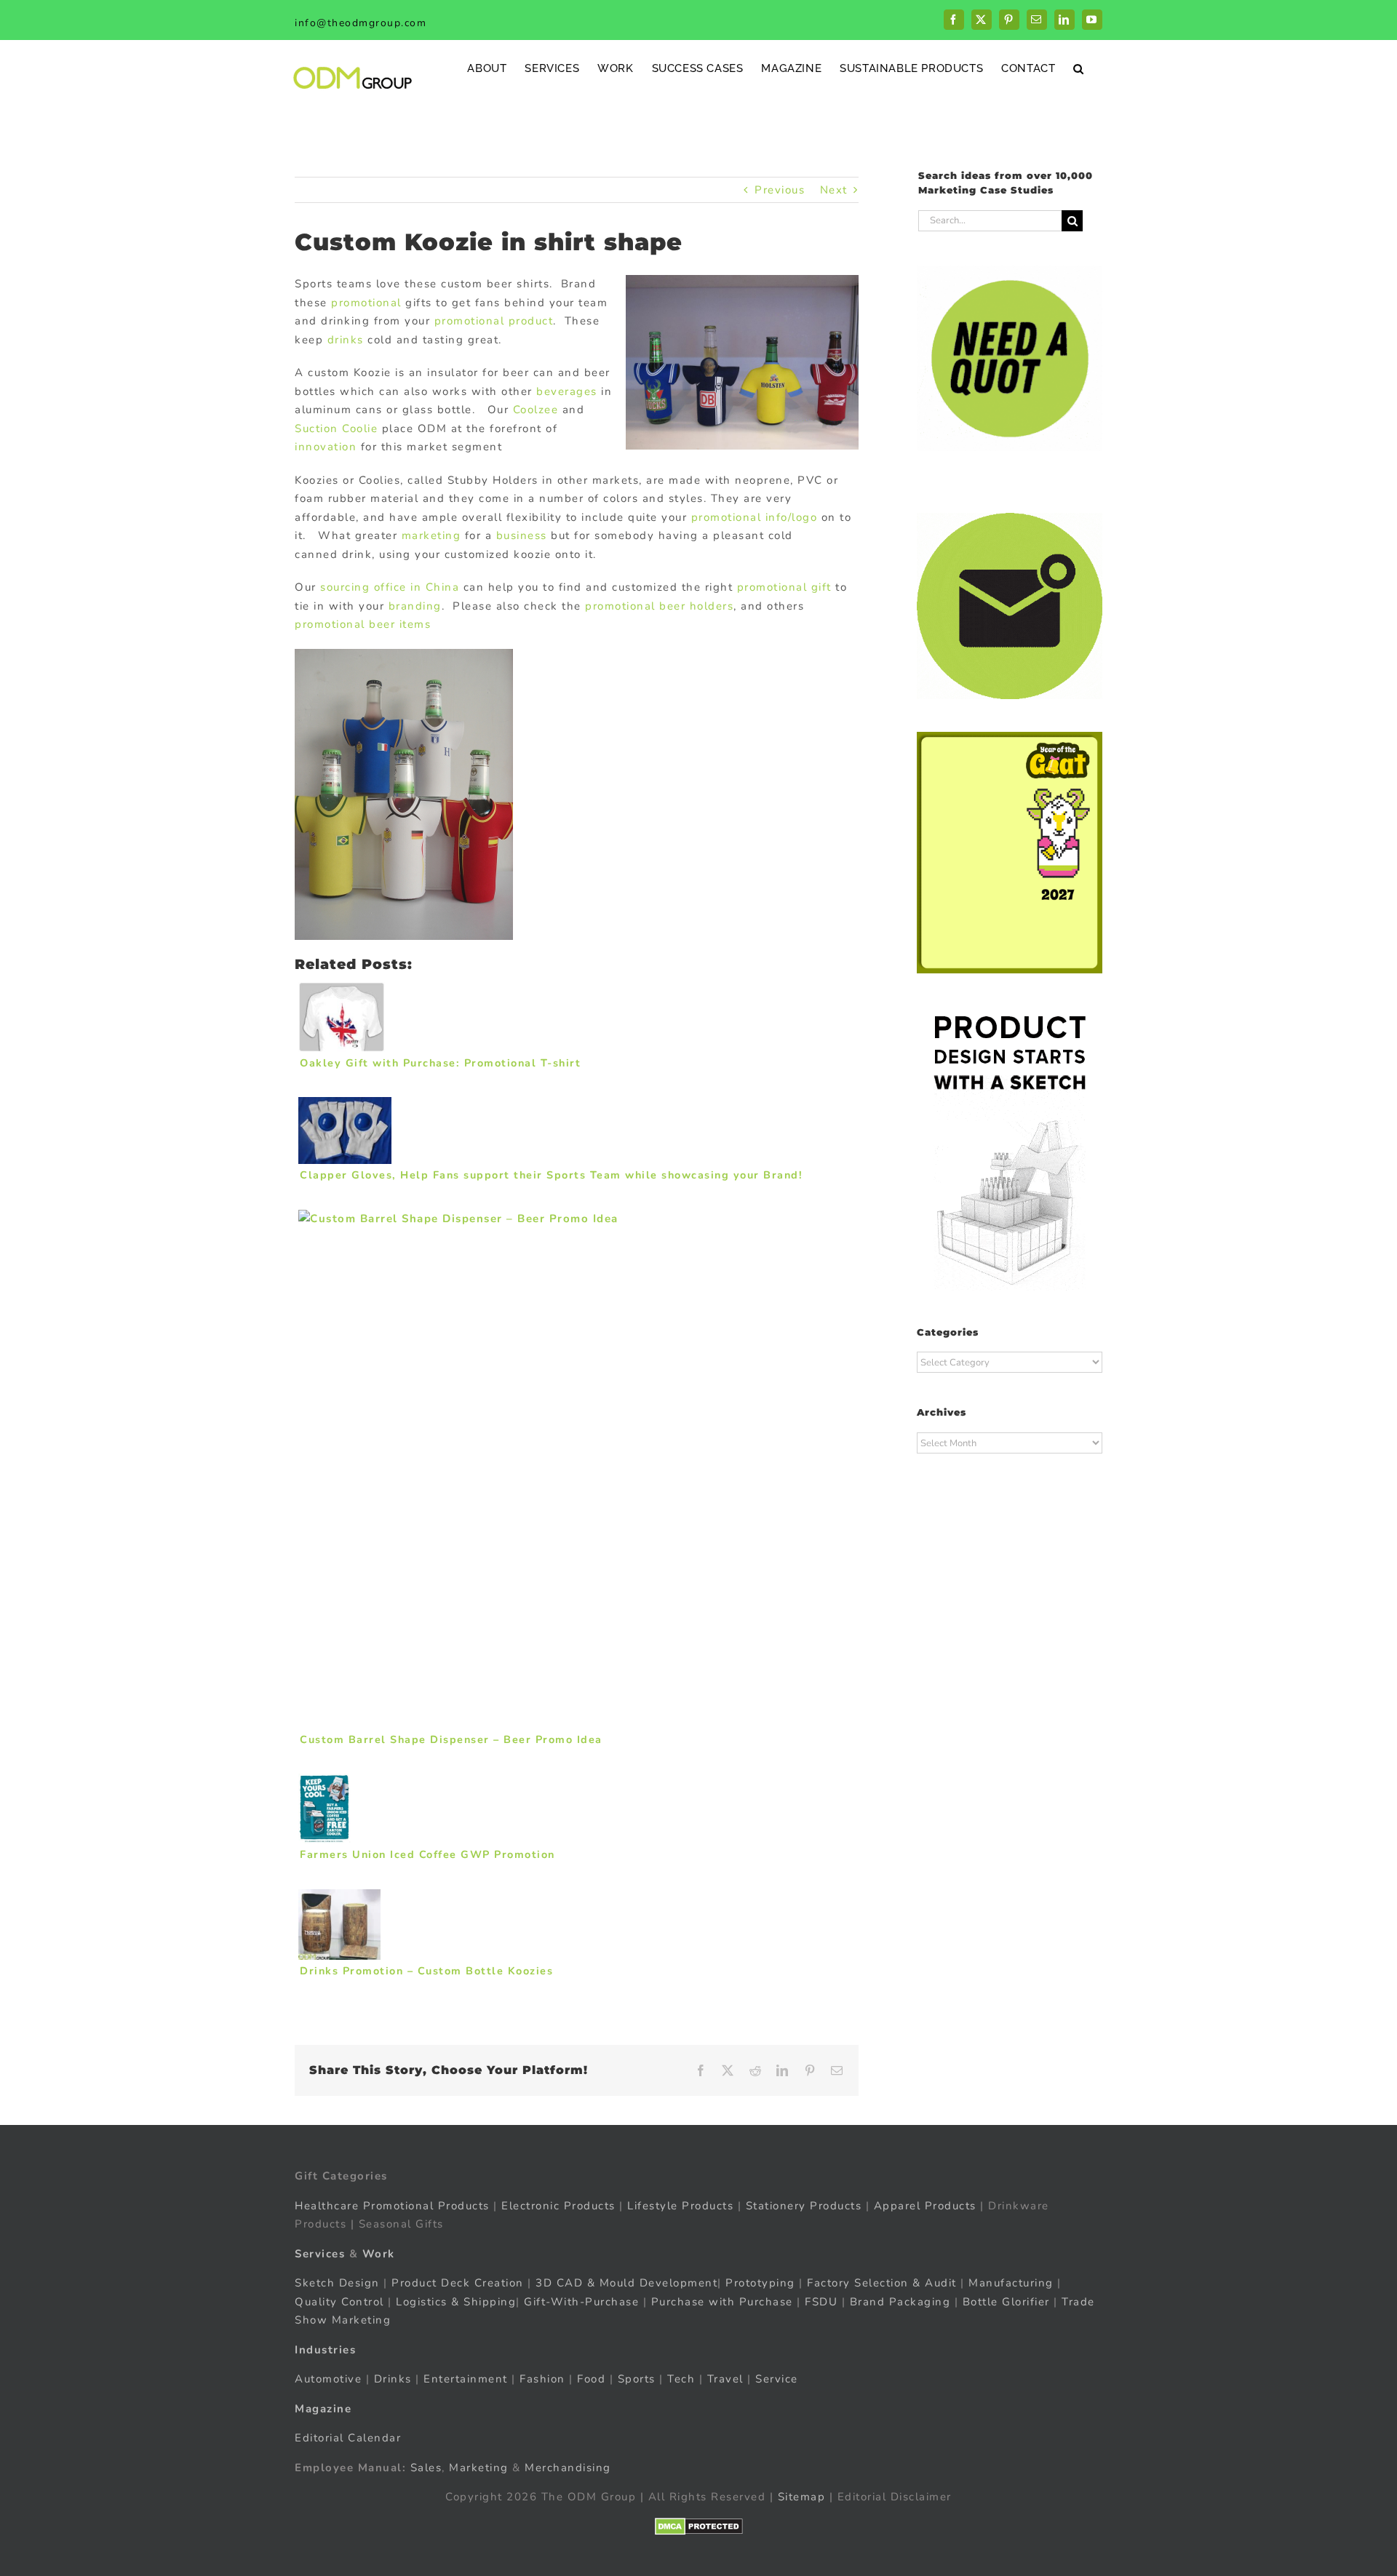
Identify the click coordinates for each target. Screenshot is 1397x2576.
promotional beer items (363, 624)
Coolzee (536, 410)
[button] (1079, 68)
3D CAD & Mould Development (626, 2283)
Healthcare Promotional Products (392, 2206)
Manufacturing (1011, 2283)
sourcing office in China (390, 587)
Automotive (328, 2379)
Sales (426, 2468)
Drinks (393, 2379)
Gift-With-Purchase (581, 2302)
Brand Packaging (900, 2302)
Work (379, 2254)
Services (320, 2254)
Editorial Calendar (348, 2438)
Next (834, 190)
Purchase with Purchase (722, 2302)
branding (415, 606)
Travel (725, 2379)
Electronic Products (558, 2206)
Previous (780, 190)
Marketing (479, 2468)
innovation (326, 447)
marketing (433, 535)
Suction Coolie (336, 428)
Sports (637, 2379)
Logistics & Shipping (456, 2302)
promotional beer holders (659, 606)
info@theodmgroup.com (361, 23)
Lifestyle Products (680, 2206)
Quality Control (339, 2302)
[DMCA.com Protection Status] (699, 2527)
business (522, 535)
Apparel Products (925, 2206)
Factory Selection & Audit (882, 2283)
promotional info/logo (755, 517)
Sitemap (802, 2497)
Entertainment (466, 2379)
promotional (366, 303)
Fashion (542, 2379)
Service (779, 2379)
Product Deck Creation (458, 2283)
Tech (681, 2379)
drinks (348, 340)
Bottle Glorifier (1004, 2302)
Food (591, 2379)
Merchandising (568, 2468)
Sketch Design (337, 2283)
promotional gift (784, 587)
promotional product (494, 321)
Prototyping (760, 2283)
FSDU (821, 2302)
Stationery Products (804, 2206)
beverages (569, 391)
